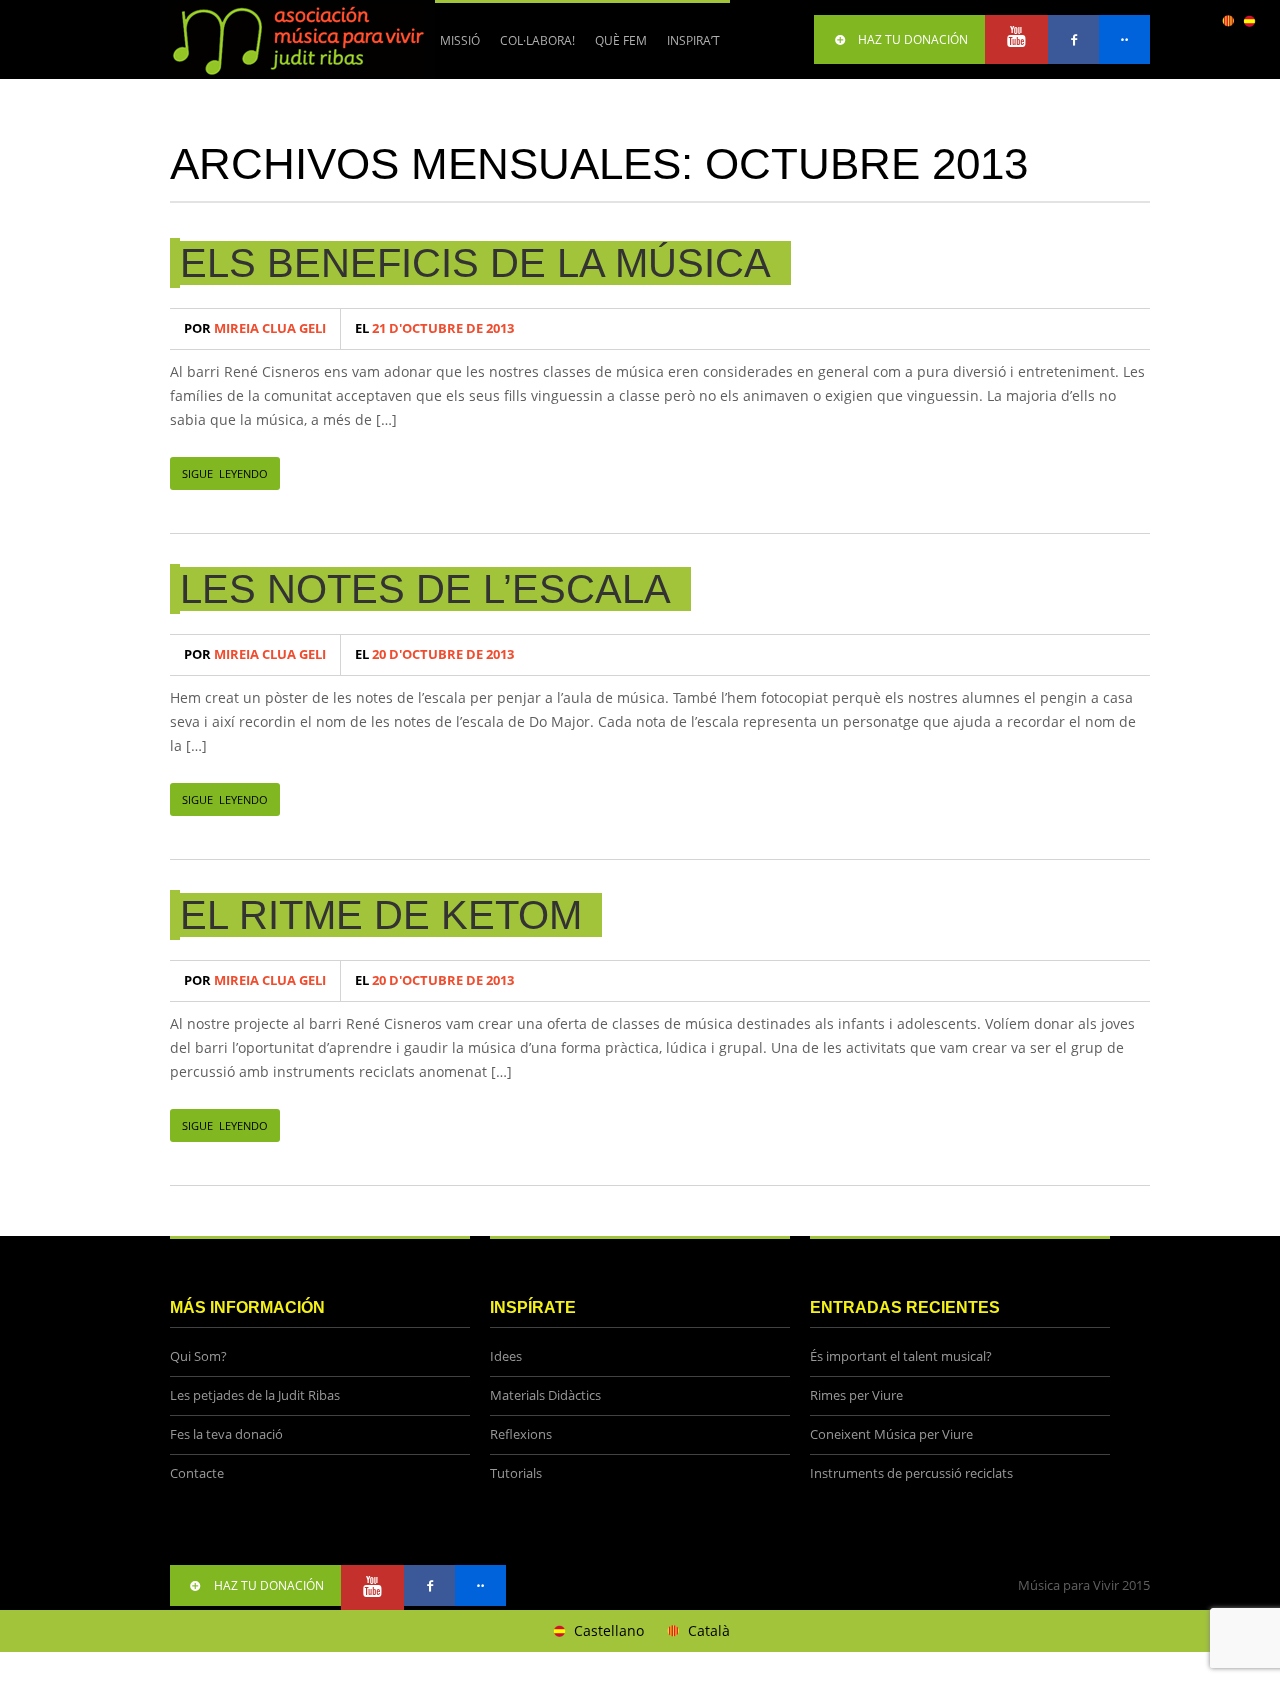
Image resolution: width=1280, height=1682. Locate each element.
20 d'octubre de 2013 (434, 654)
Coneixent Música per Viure (891, 1434)
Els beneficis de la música (475, 263)
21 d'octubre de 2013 (434, 328)
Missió (460, 40)
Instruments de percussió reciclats (911, 1473)
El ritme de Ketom (381, 915)
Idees (506, 1356)
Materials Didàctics (545, 1395)
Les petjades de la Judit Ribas (255, 1395)
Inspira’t (693, 40)
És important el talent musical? (901, 1356)
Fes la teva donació (226, 1434)
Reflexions (521, 1434)
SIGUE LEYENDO (225, 473)
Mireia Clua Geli (255, 328)
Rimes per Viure (856, 1395)
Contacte (197, 1473)
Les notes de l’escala (425, 589)
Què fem (616, 48)
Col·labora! (532, 48)
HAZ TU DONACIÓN (913, 39)
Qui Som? (198, 1356)
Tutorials (516, 1473)
